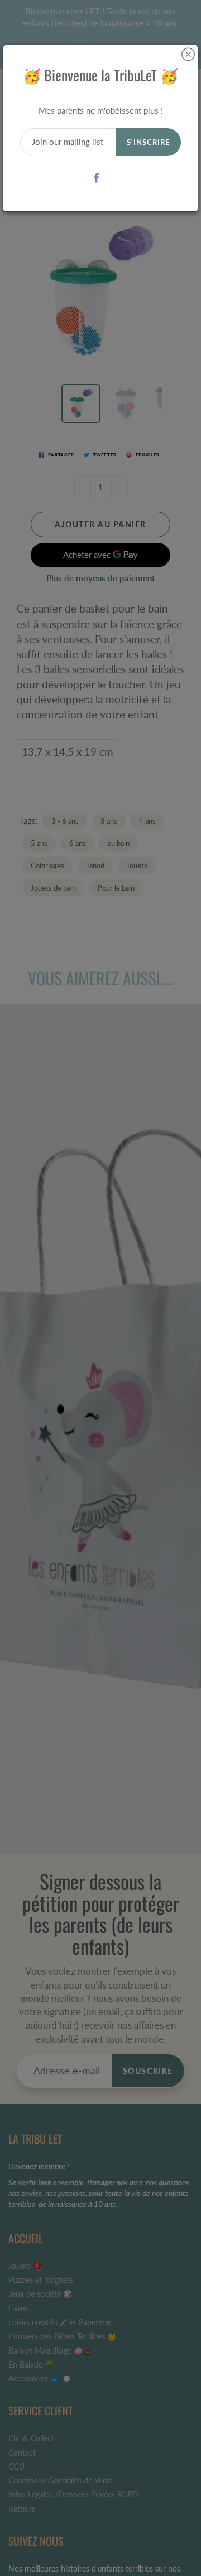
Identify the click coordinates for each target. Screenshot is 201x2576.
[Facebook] (97, 178)
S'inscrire (148, 142)
